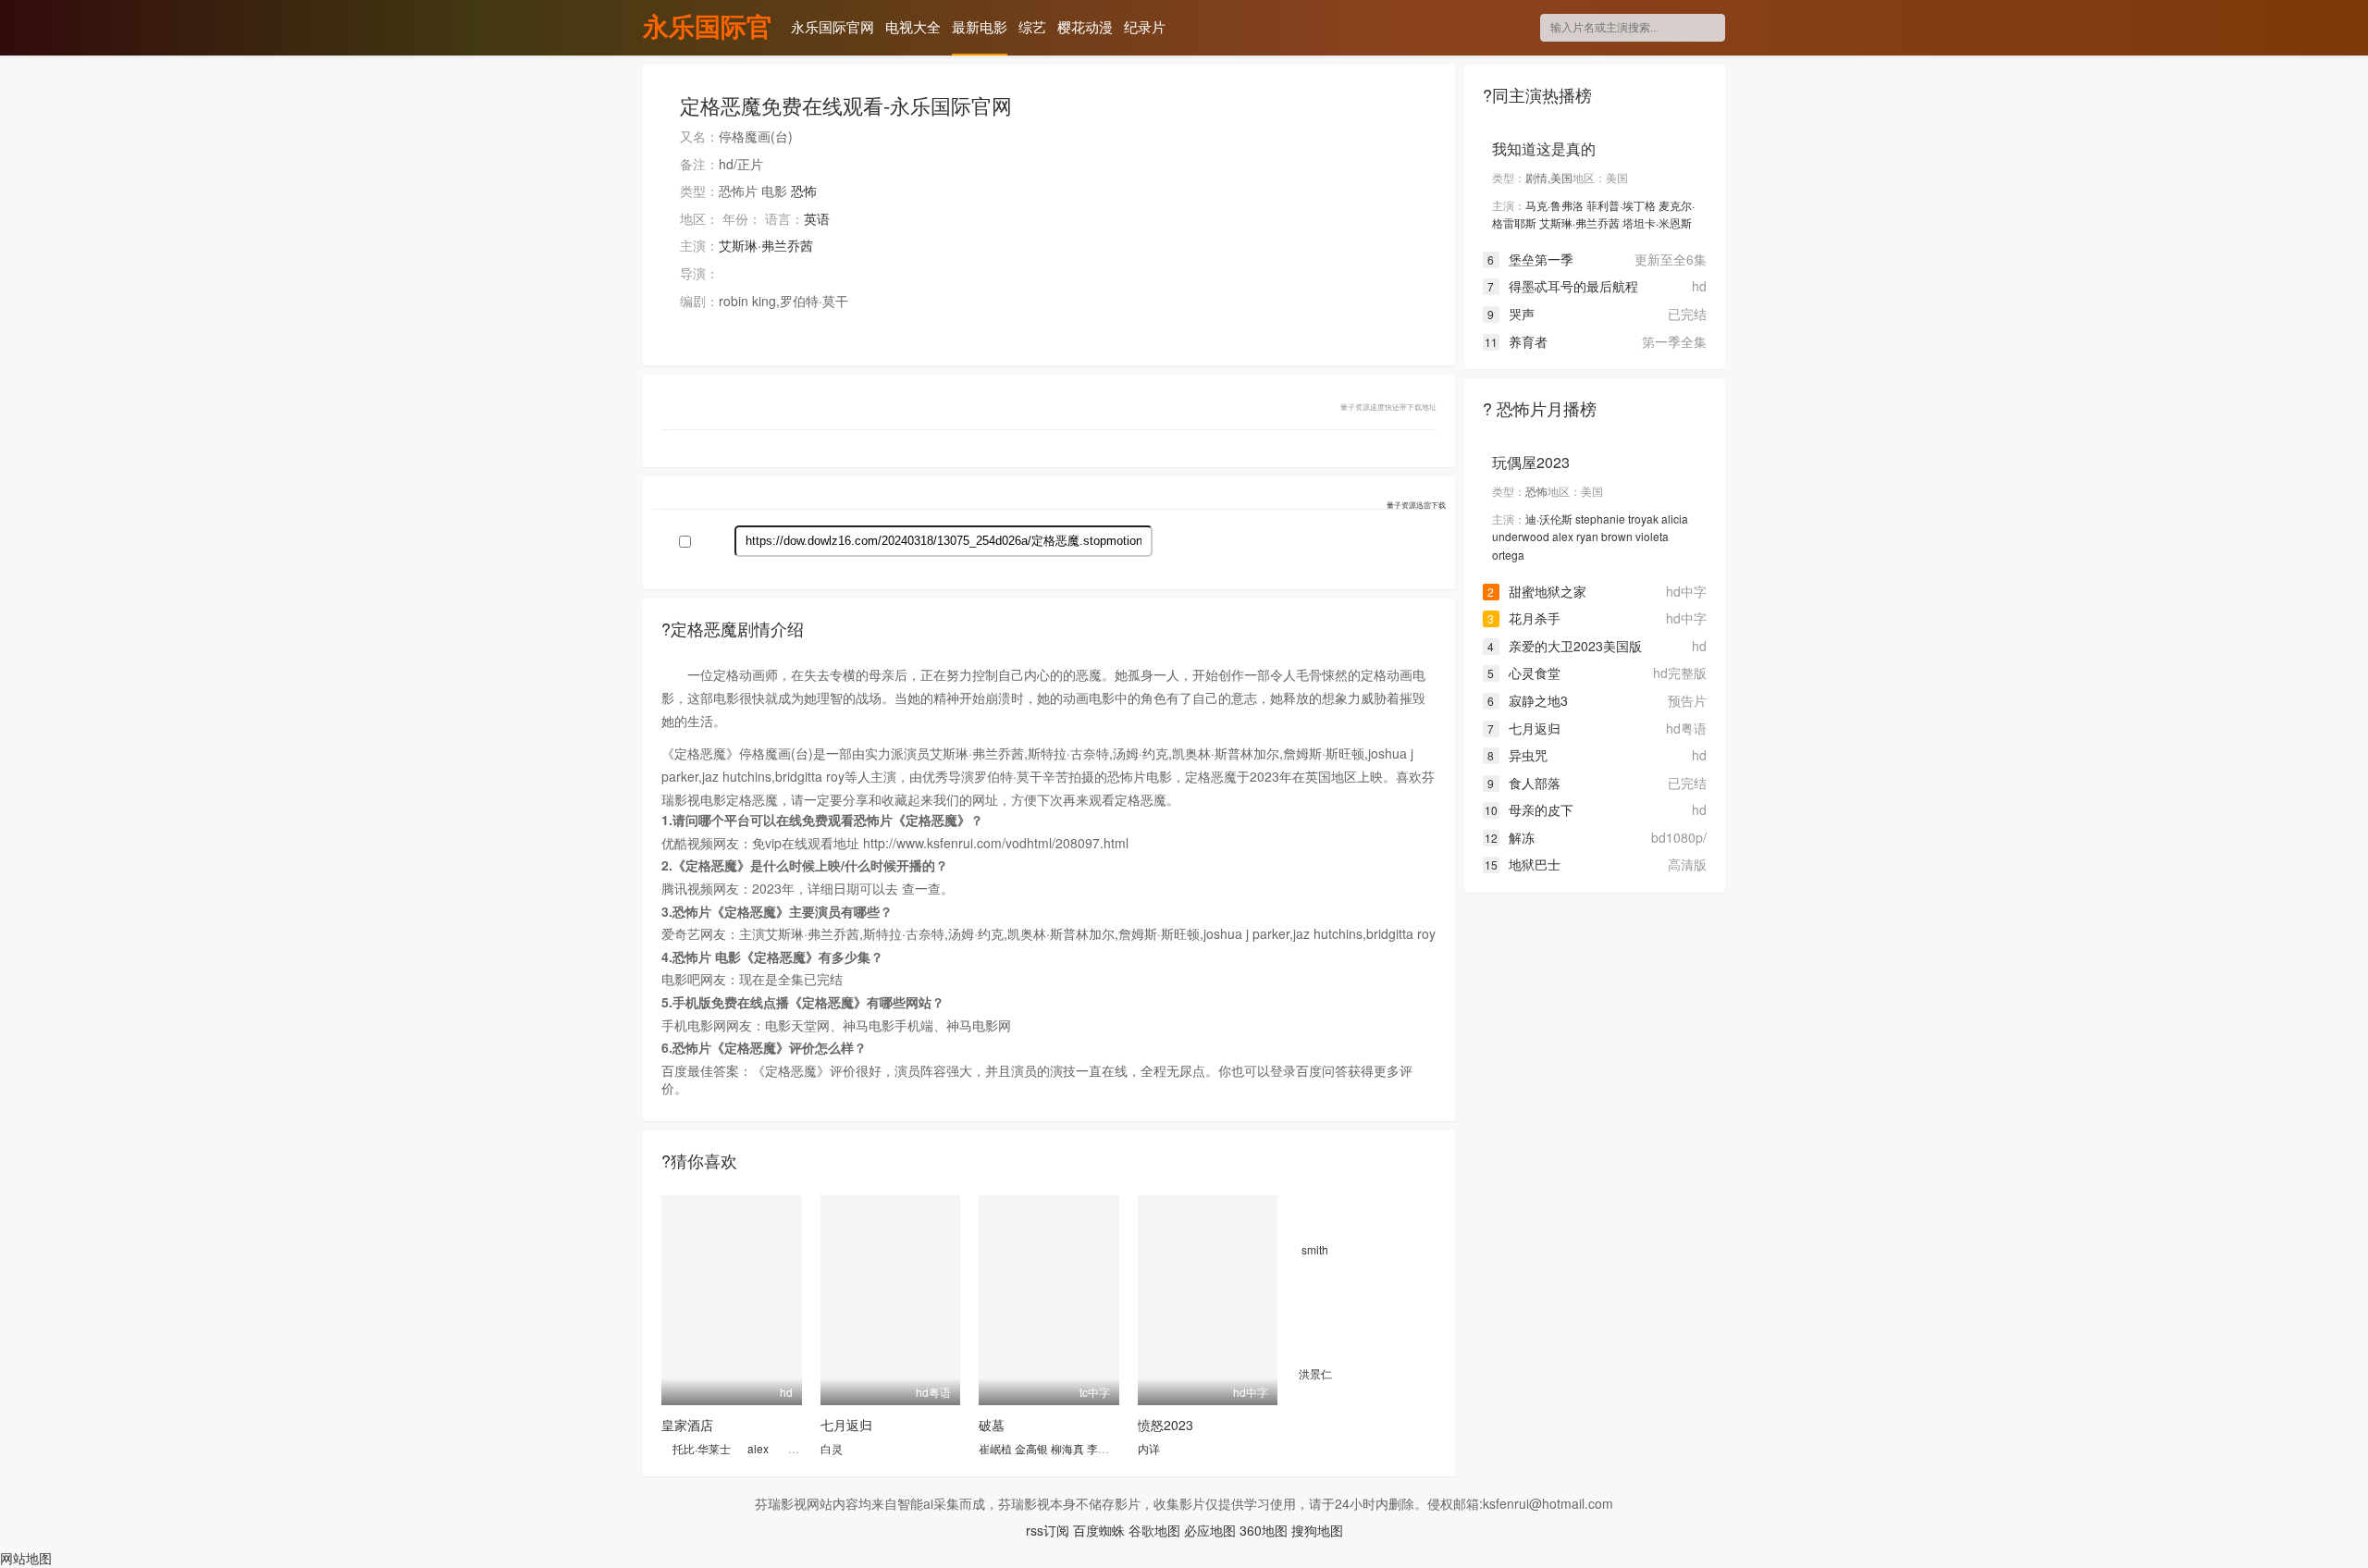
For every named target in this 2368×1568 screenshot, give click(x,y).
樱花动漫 (1085, 26)
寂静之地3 (1528, 700)
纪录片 (1145, 26)
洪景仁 (1315, 1373)
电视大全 (913, 26)
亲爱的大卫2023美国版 (1565, 646)
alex (758, 1448)
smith (1315, 1249)
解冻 (1510, 837)
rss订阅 (1048, 1530)
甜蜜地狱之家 (1537, 591)
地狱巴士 (1523, 864)
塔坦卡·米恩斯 (1657, 222)
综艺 (1032, 26)
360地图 (1264, 1530)
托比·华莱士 (702, 1448)
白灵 (832, 1448)
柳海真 (1067, 1448)
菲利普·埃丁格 (1621, 205)
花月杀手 (1524, 618)
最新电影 (980, 26)
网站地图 (26, 1558)
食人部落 (1524, 783)
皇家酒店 (687, 1425)
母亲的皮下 (1529, 809)
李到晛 (1104, 1448)
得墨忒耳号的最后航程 (1563, 286)
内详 (1149, 1448)
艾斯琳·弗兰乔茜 (766, 245)
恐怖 (804, 191)
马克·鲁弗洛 (1554, 205)
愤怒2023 (1165, 1425)
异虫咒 (1517, 755)
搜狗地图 (1317, 1530)
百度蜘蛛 (1099, 1530)
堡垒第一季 (1530, 259)
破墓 (992, 1425)
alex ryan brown (1592, 536)
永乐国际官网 (708, 29)
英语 (817, 218)
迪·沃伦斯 (1549, 519)
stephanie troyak (1617, 519)
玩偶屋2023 (1531, 462)
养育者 (1516, 341)
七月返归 (846, 1425)
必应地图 (1210, 1530)
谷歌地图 (1154, 1530)
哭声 (1511, 314)
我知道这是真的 (1544, 148)
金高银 (1031, 1448)
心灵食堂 (1524, 673)
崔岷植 (995, 1448)
